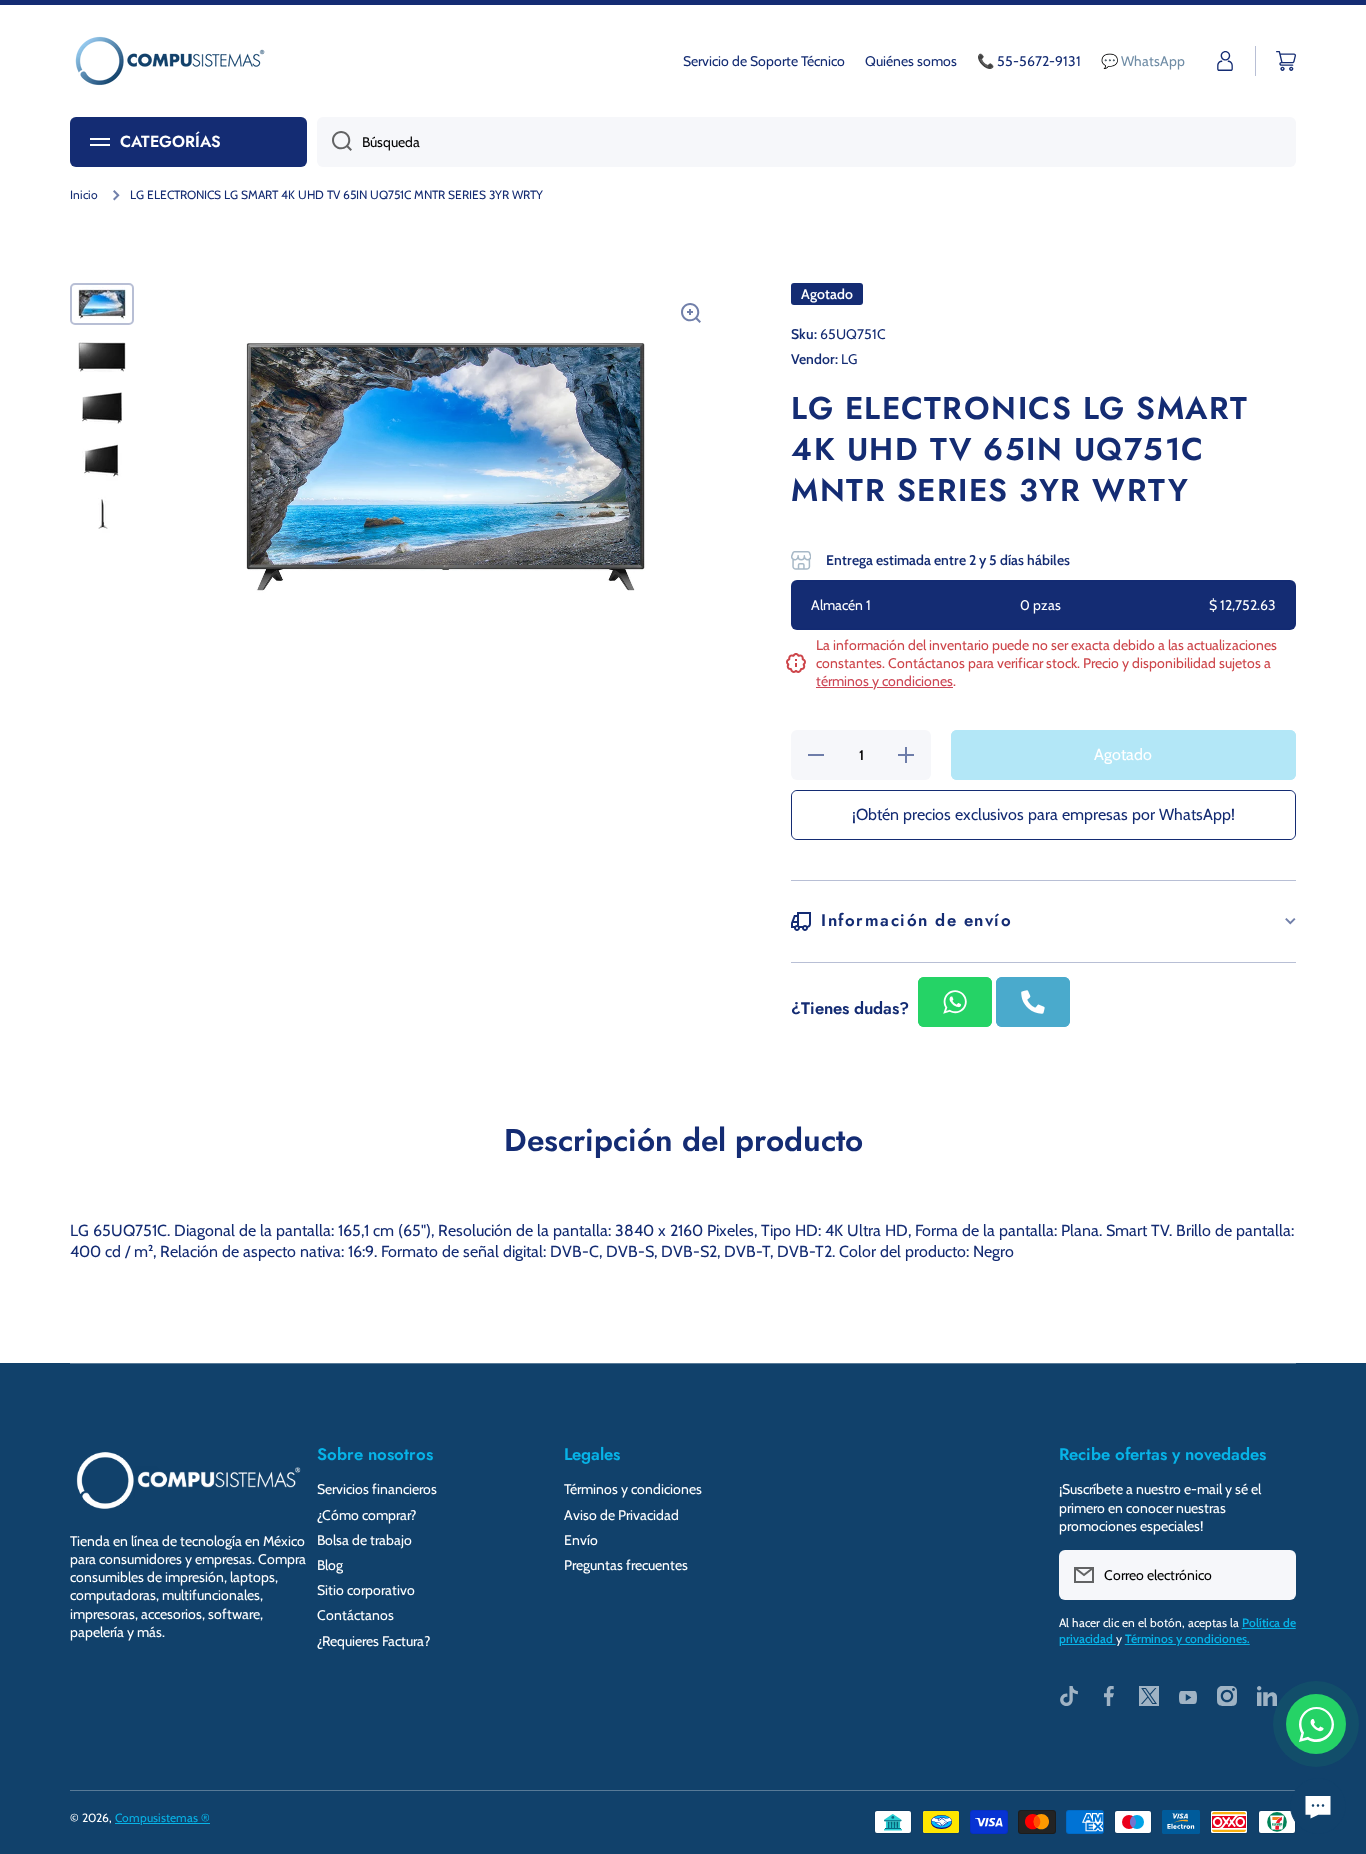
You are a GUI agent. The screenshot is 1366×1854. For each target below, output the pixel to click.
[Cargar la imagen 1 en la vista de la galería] (102, 304)
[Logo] (170, 61)
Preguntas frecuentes (626, 1565)
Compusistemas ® (162, 1817)
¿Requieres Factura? (373, 1641)
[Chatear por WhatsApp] (1316, 1724)
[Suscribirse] (1271, 1575)
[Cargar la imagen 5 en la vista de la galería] (102, 513)
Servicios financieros (377, 1489)
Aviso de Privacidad (621, 1515)
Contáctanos (355, 1615)
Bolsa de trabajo (364, 1540)
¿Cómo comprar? (366, 1515)
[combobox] (806, 142)
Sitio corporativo (366, 1590)
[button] (1286, 61)
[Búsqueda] (334, 142)
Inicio (84, 194)
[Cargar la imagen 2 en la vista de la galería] (102, 356)
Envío (581, 1540)
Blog (330, 1565)
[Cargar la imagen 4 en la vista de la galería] (102, 461)
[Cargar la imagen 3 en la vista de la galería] (102, 409)
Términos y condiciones (633, 1489)
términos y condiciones (884, 681)
